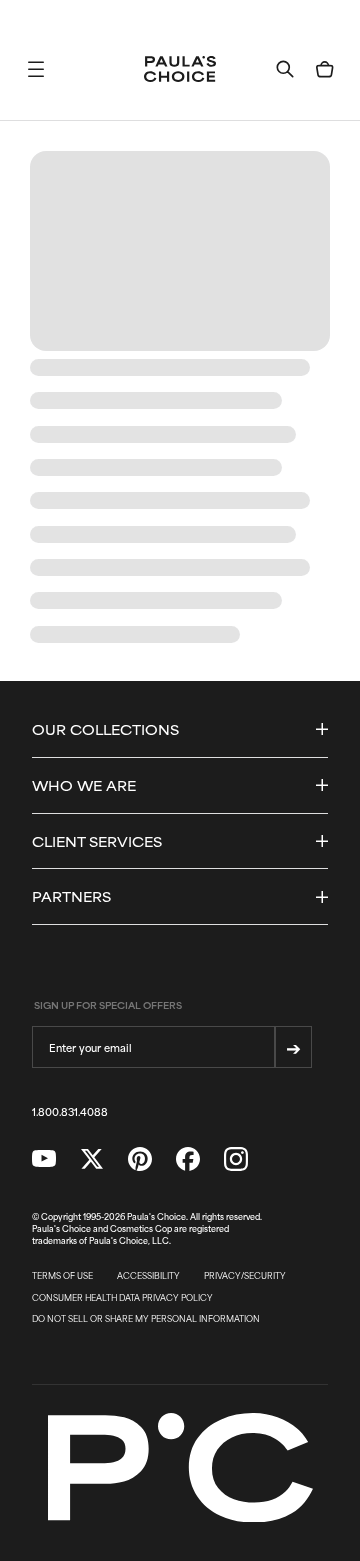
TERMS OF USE (62, 1276)
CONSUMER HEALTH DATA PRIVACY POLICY (122, 1298)
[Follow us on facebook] (188, 1159)
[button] (36, 69)
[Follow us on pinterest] (140, 1159)
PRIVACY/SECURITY (245, 1276)
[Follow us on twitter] (92, 1159)
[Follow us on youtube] (44, 1159)
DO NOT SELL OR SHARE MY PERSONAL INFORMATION (146, 1319)
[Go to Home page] (180, 69)
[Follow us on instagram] (236, 1159)
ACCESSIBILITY (148, 1276)
